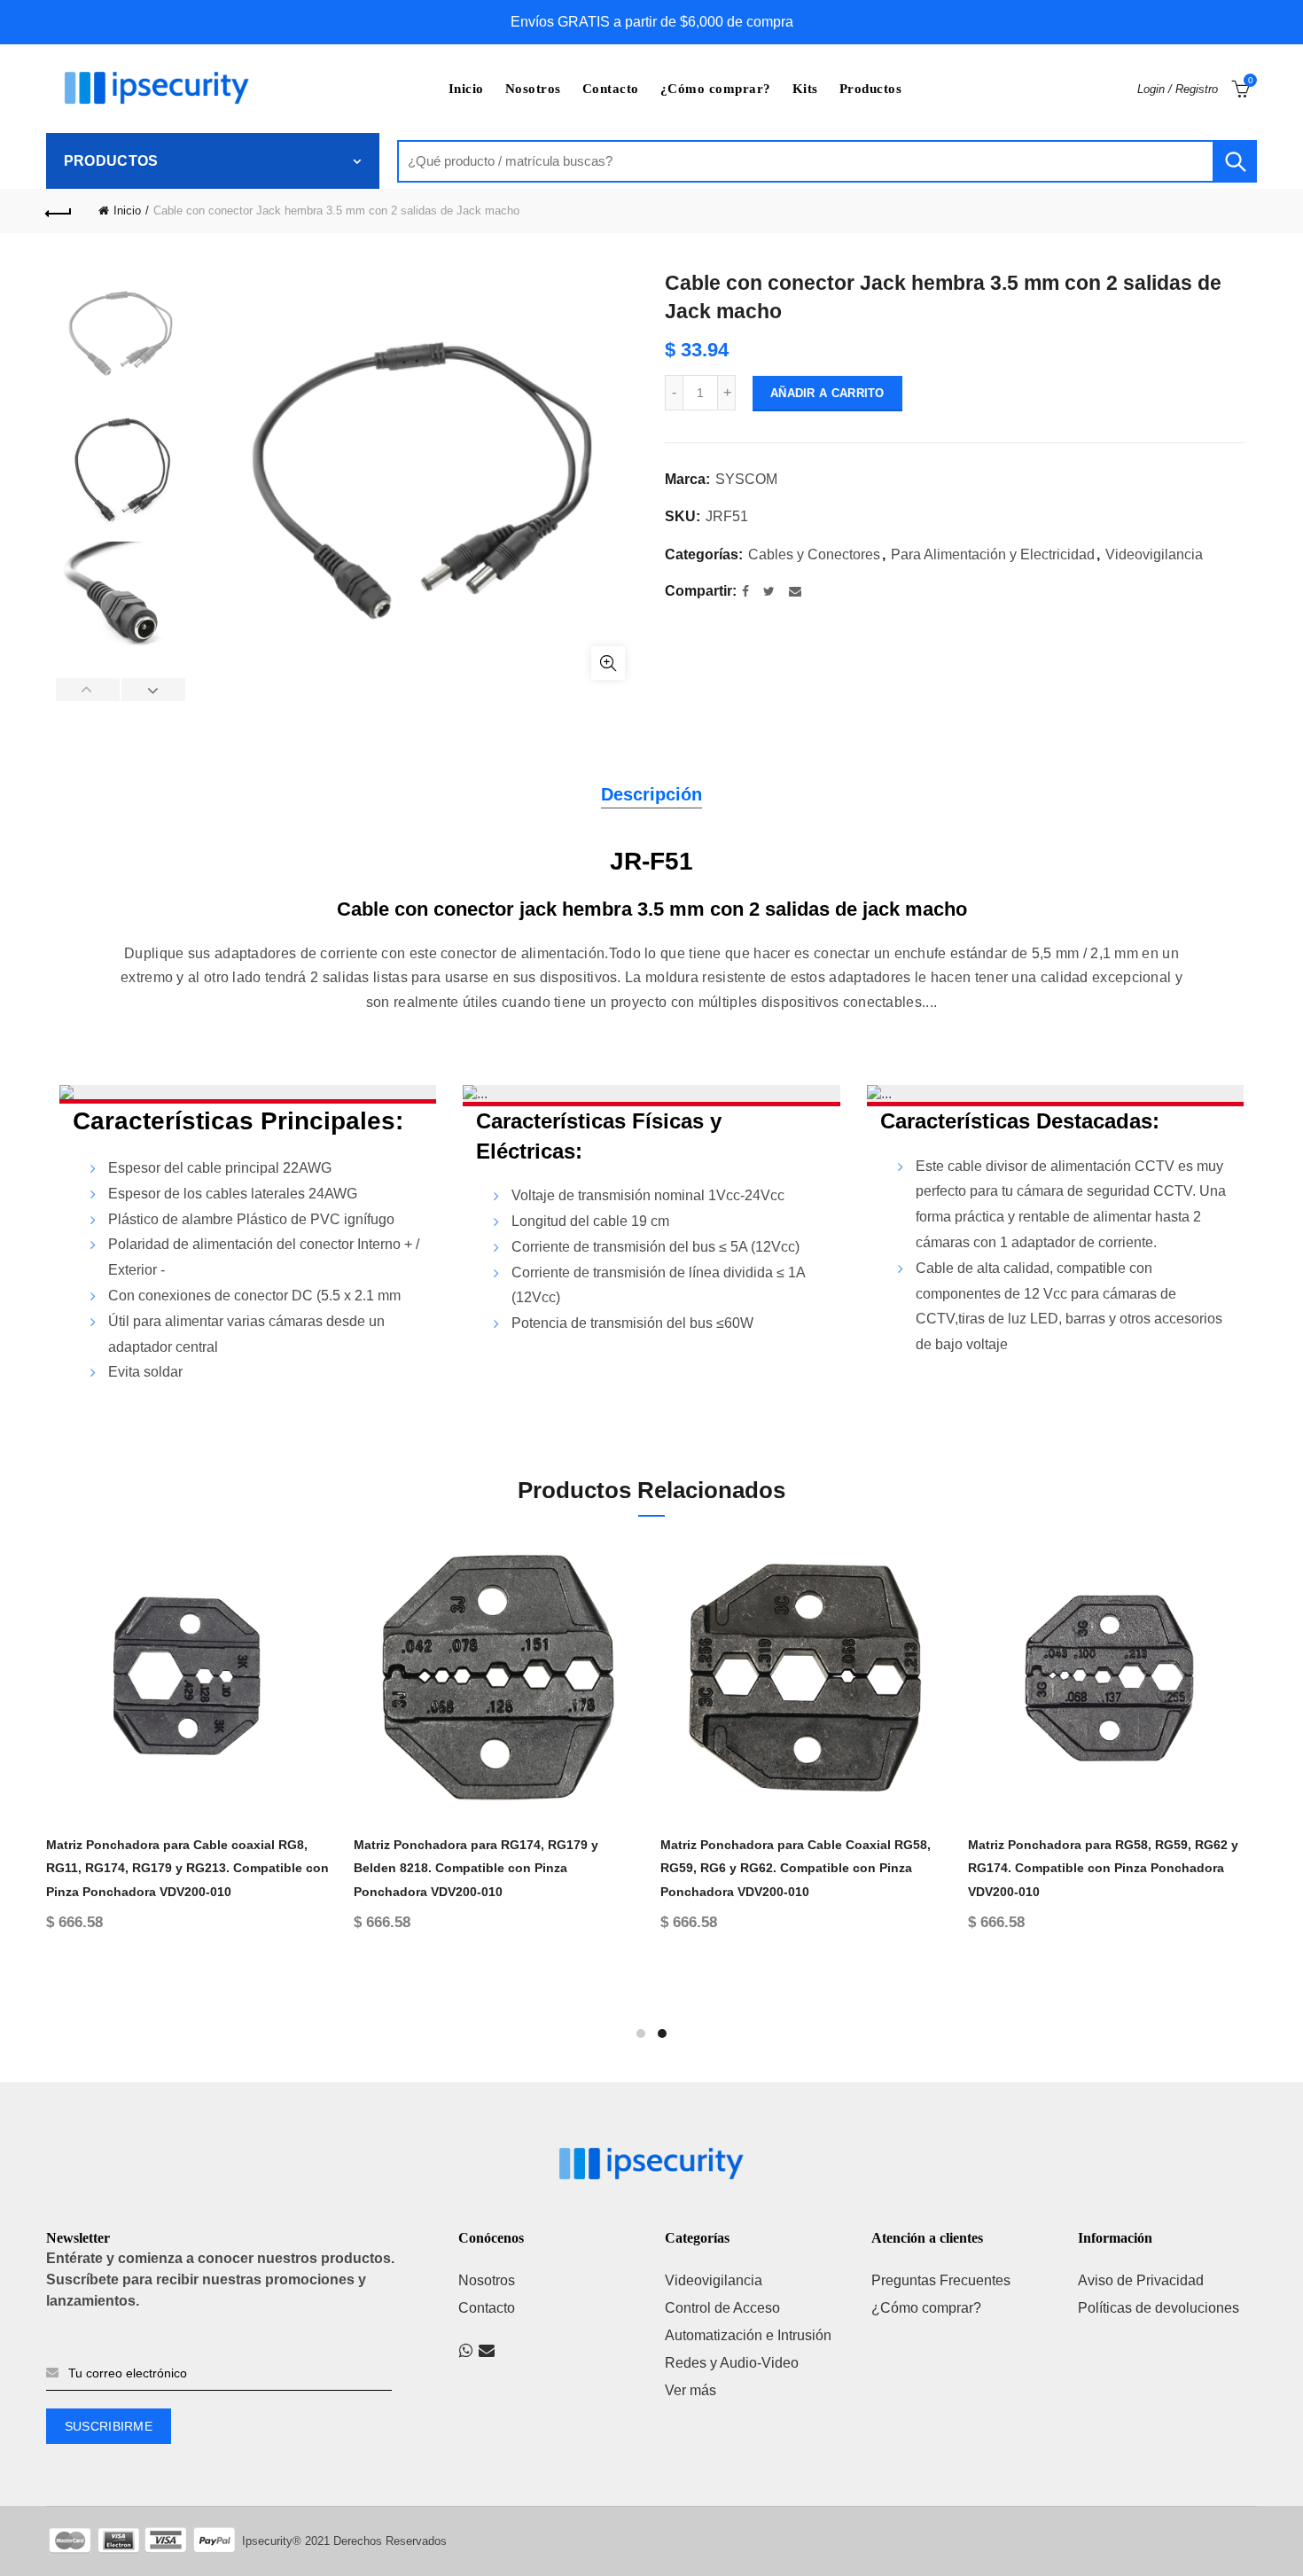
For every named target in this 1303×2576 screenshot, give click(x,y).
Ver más (691, 2390)
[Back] (59, 211)
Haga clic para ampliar (608, 663)
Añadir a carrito (827, 393)
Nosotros (533, 89)
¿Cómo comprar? (716, 89)
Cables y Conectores (814, 554)
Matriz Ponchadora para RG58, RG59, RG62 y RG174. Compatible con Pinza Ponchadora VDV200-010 (472, 1868)
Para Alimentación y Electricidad (993, 554)
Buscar (1235, 161)
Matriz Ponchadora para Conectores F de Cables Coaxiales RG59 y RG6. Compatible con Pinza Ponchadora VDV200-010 (786, 1868)
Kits (805, 89)
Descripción (651, 794)
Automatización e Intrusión (748, 2335)
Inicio (466, 89)
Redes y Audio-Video (732, 2363)
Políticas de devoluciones (1159, 2308)
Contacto (611, 89)
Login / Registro (1178, 89)
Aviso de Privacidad (1141, 2280)
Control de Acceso (722, 2308)
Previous (88, 690)
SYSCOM (746, 479)
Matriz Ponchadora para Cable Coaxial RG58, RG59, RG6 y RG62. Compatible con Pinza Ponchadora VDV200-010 (1087, 1868)
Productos (871, 89)
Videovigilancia (1154, 554)
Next (153, 690)
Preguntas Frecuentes (941, 2280)
